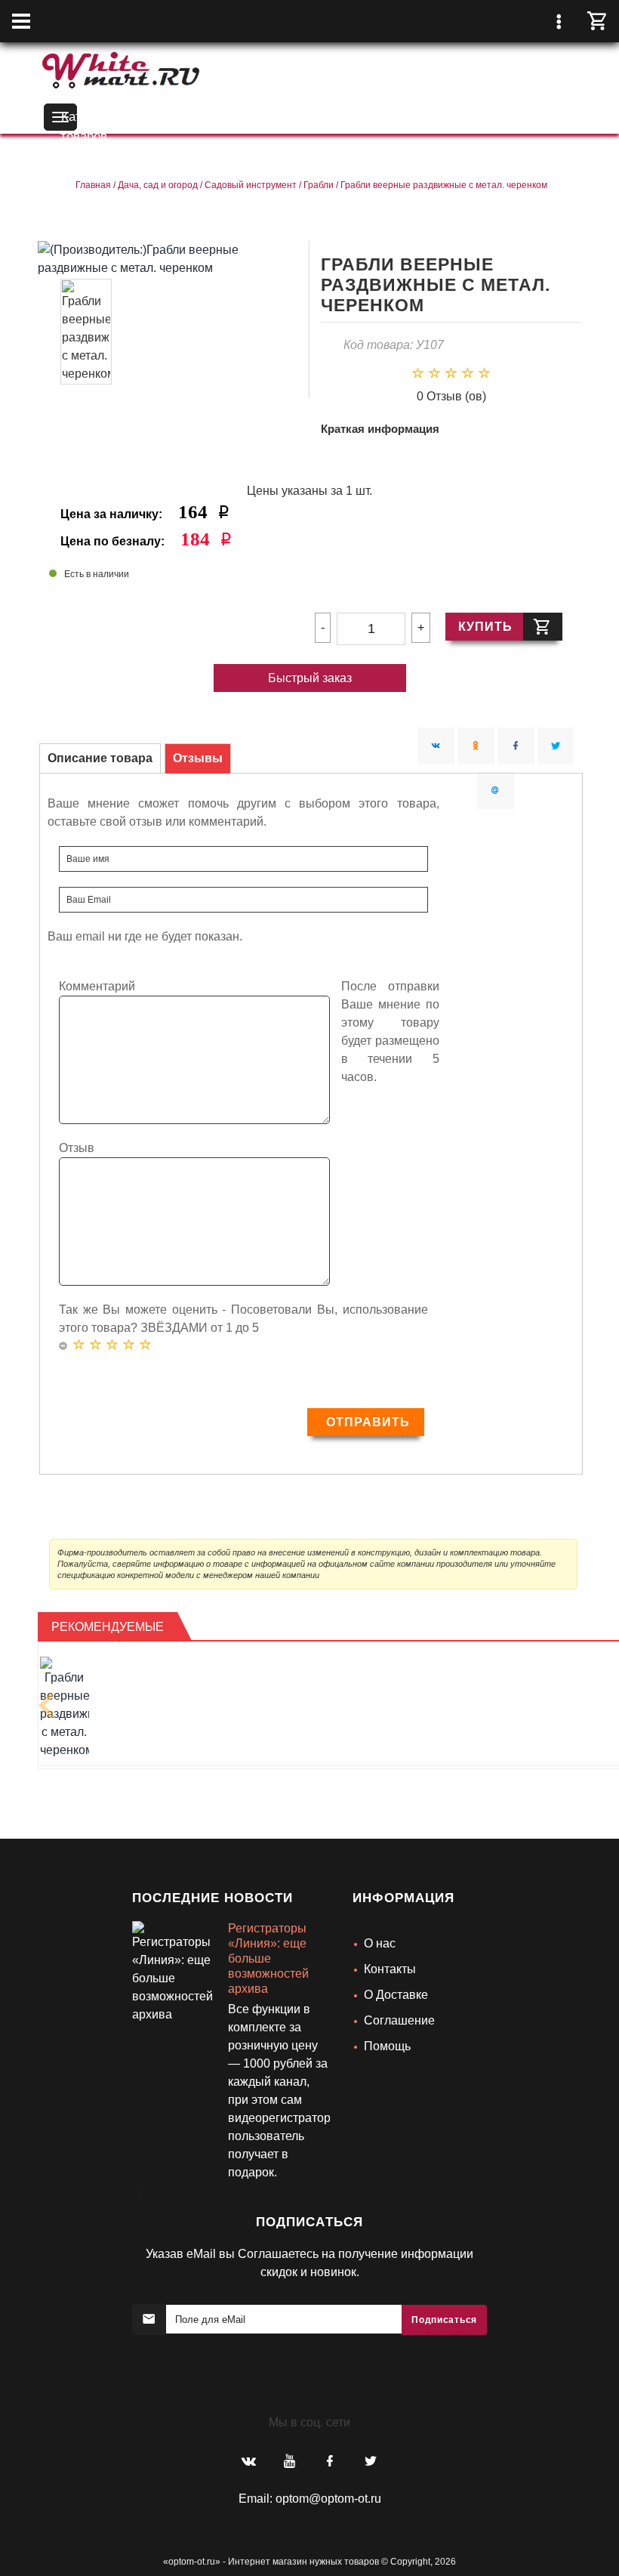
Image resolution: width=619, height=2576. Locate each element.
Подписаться (444, 2320)
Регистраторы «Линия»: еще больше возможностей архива (268, 1958)
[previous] (47, 1705)
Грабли (319, 185)
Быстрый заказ (310, 678)
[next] (137, 2182)
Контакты (390, 1969)
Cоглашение (399, 2020)
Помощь (387, 2046)
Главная (93, 185)
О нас (380, 1943)
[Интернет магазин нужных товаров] (121, 68)
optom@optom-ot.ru (328, 2499)
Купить (485, 627)
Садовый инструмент (251, 185)
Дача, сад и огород (158, 185)
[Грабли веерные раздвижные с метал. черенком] (65, 1708)
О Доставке (396, 1995)
